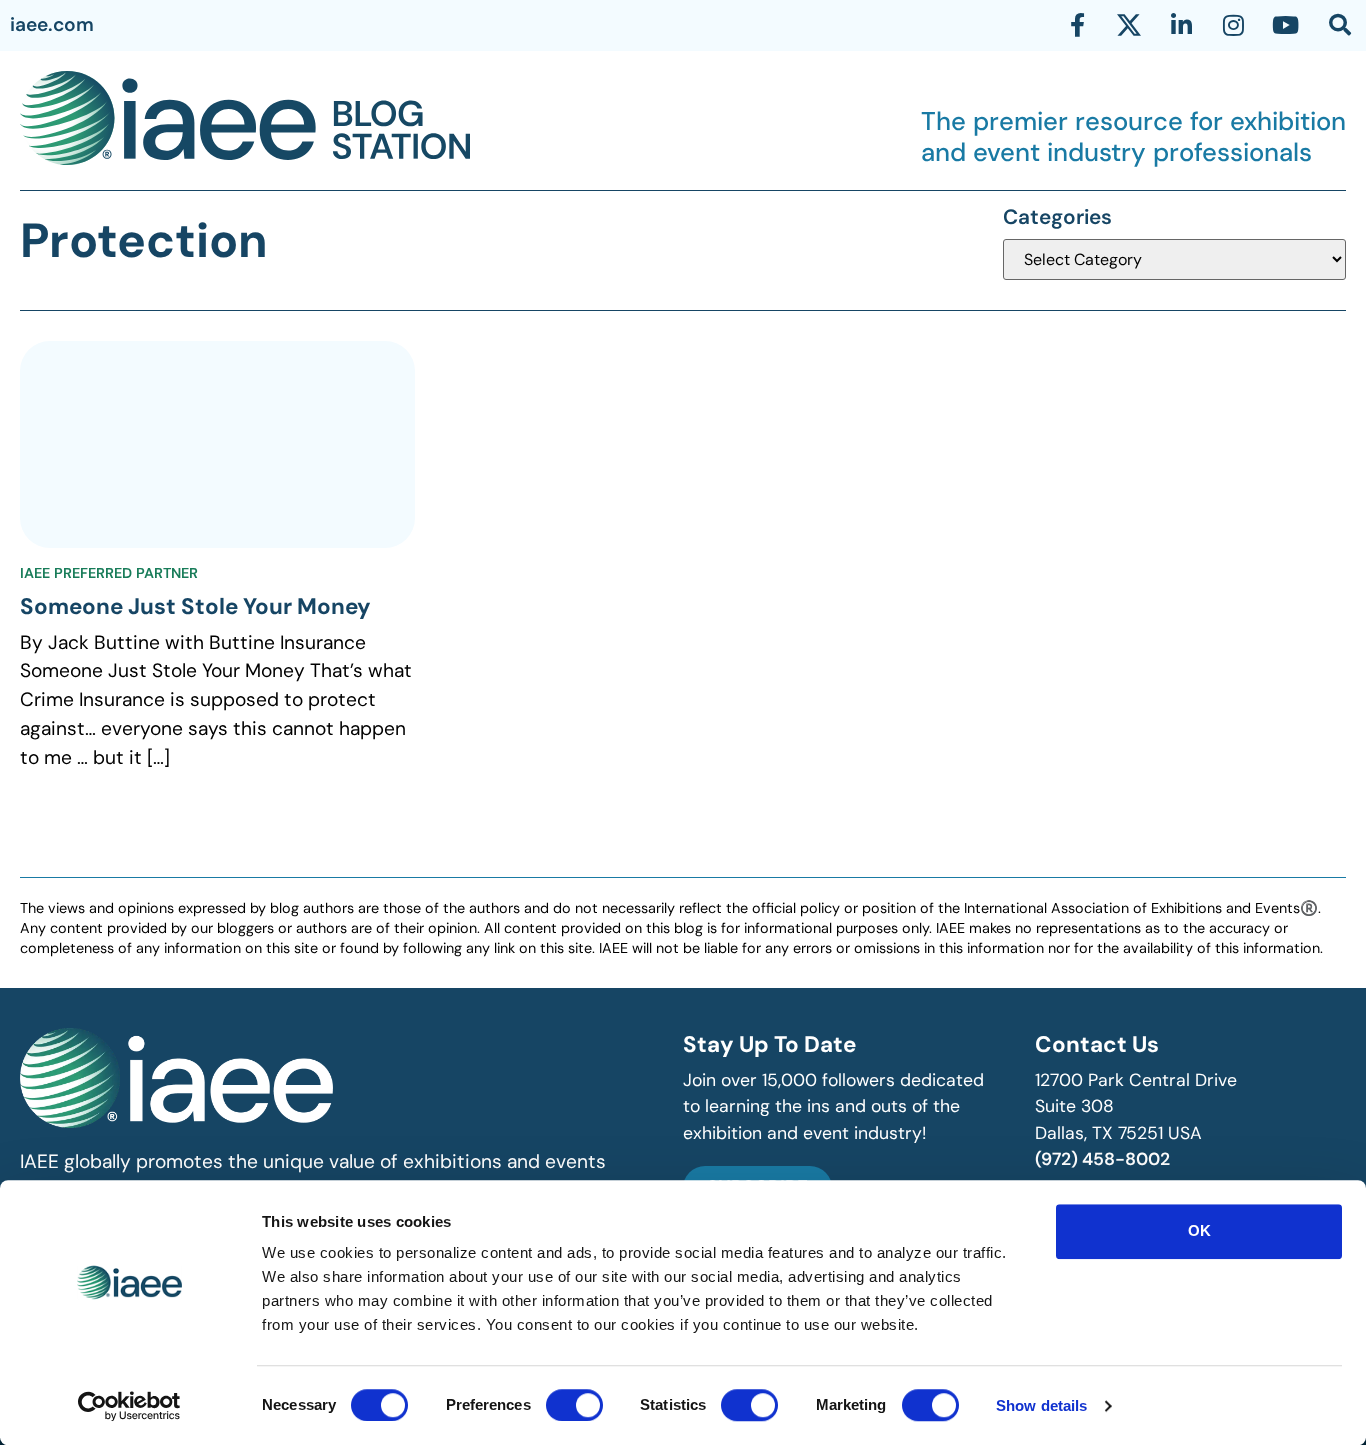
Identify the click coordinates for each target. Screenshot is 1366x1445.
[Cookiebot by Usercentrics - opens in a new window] (129, 1406)
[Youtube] (1285, 25)
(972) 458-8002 (1102, 1159)
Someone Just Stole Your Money (195, 606)
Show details (1041, 1405)
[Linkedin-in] (1181, 25)
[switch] (574, 1405)
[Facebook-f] (1077, 25)
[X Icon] (1129, 25)
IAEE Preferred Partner (109, 573)
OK (1199, 1230)
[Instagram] (1233, 25)
